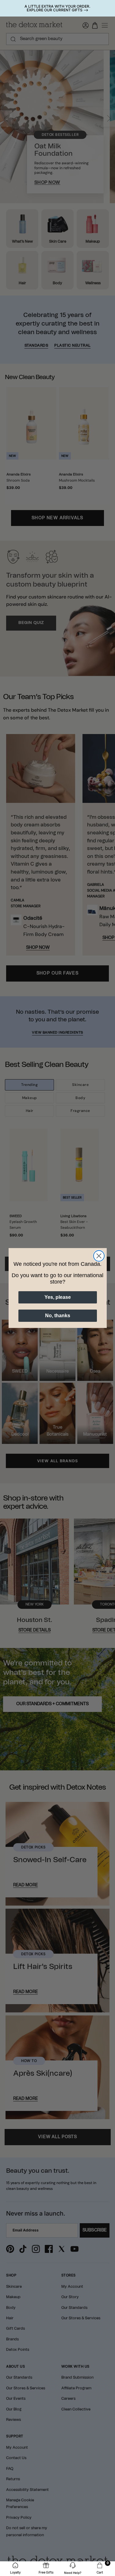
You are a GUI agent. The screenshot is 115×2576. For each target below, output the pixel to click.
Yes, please (58, 1297)
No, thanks (58, 1316)
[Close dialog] (99, 1256)
